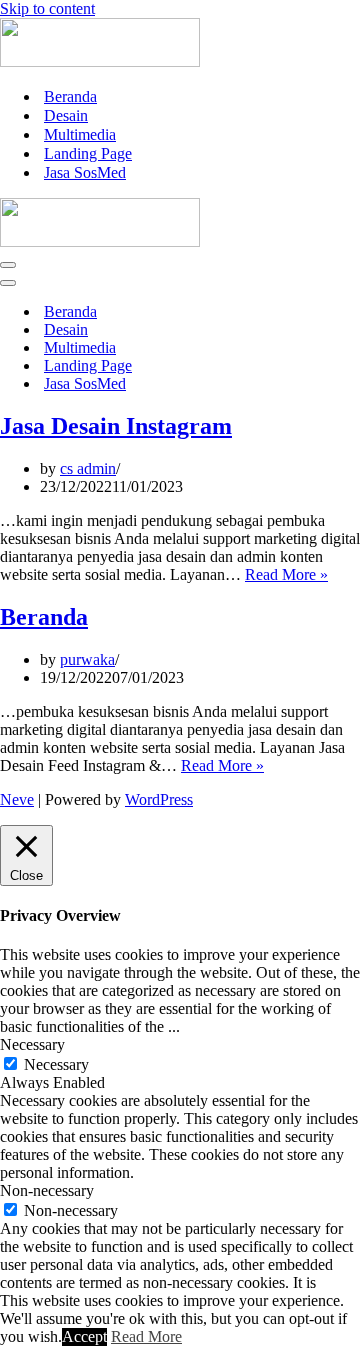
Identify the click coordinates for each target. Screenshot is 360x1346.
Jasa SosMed (85, 172)
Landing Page (88, 153)
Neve (17, 799)
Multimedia (80, 134)
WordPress (159, 799)
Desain (66, 115)
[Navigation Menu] (8, 265)
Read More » (286, 574)
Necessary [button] (32, 1044)
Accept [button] (84, 1336)
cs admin (88, 468)
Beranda (70, 96)
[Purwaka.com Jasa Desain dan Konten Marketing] (100, 61)
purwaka (87, 659)
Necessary (56, 1064)
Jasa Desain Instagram (116, 426)
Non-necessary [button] (47, 1190)
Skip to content (47, 8)
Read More (146, 1336)
